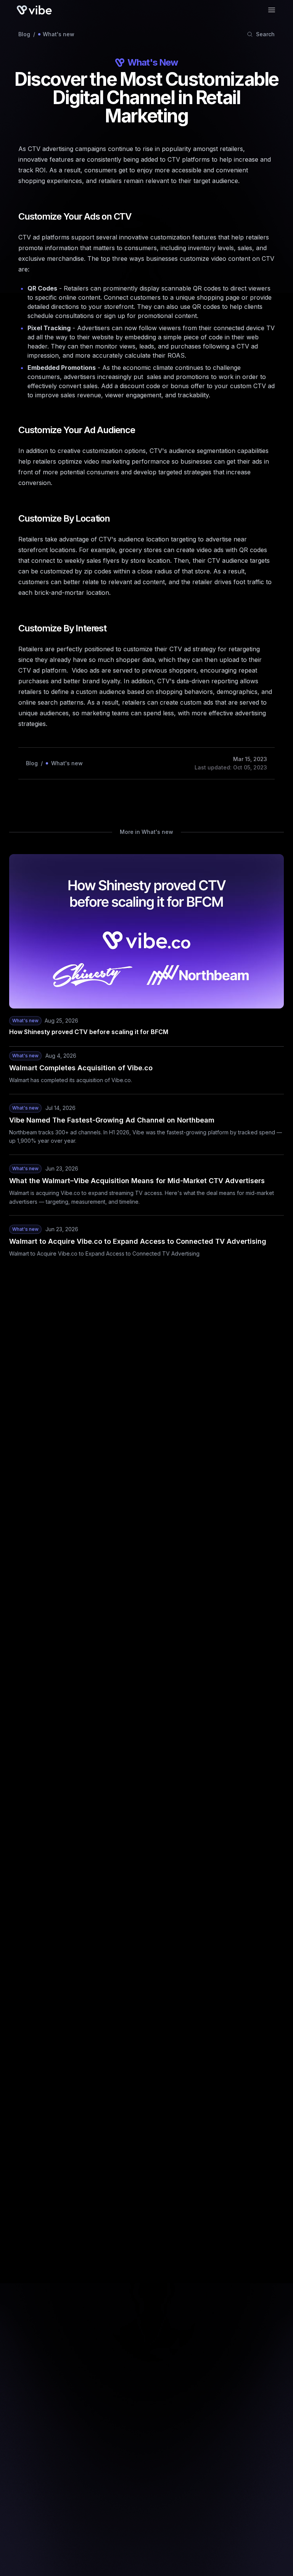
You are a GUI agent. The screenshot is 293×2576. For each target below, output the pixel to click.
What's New (153, 62)
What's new (59, 34)
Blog (24, 34)
